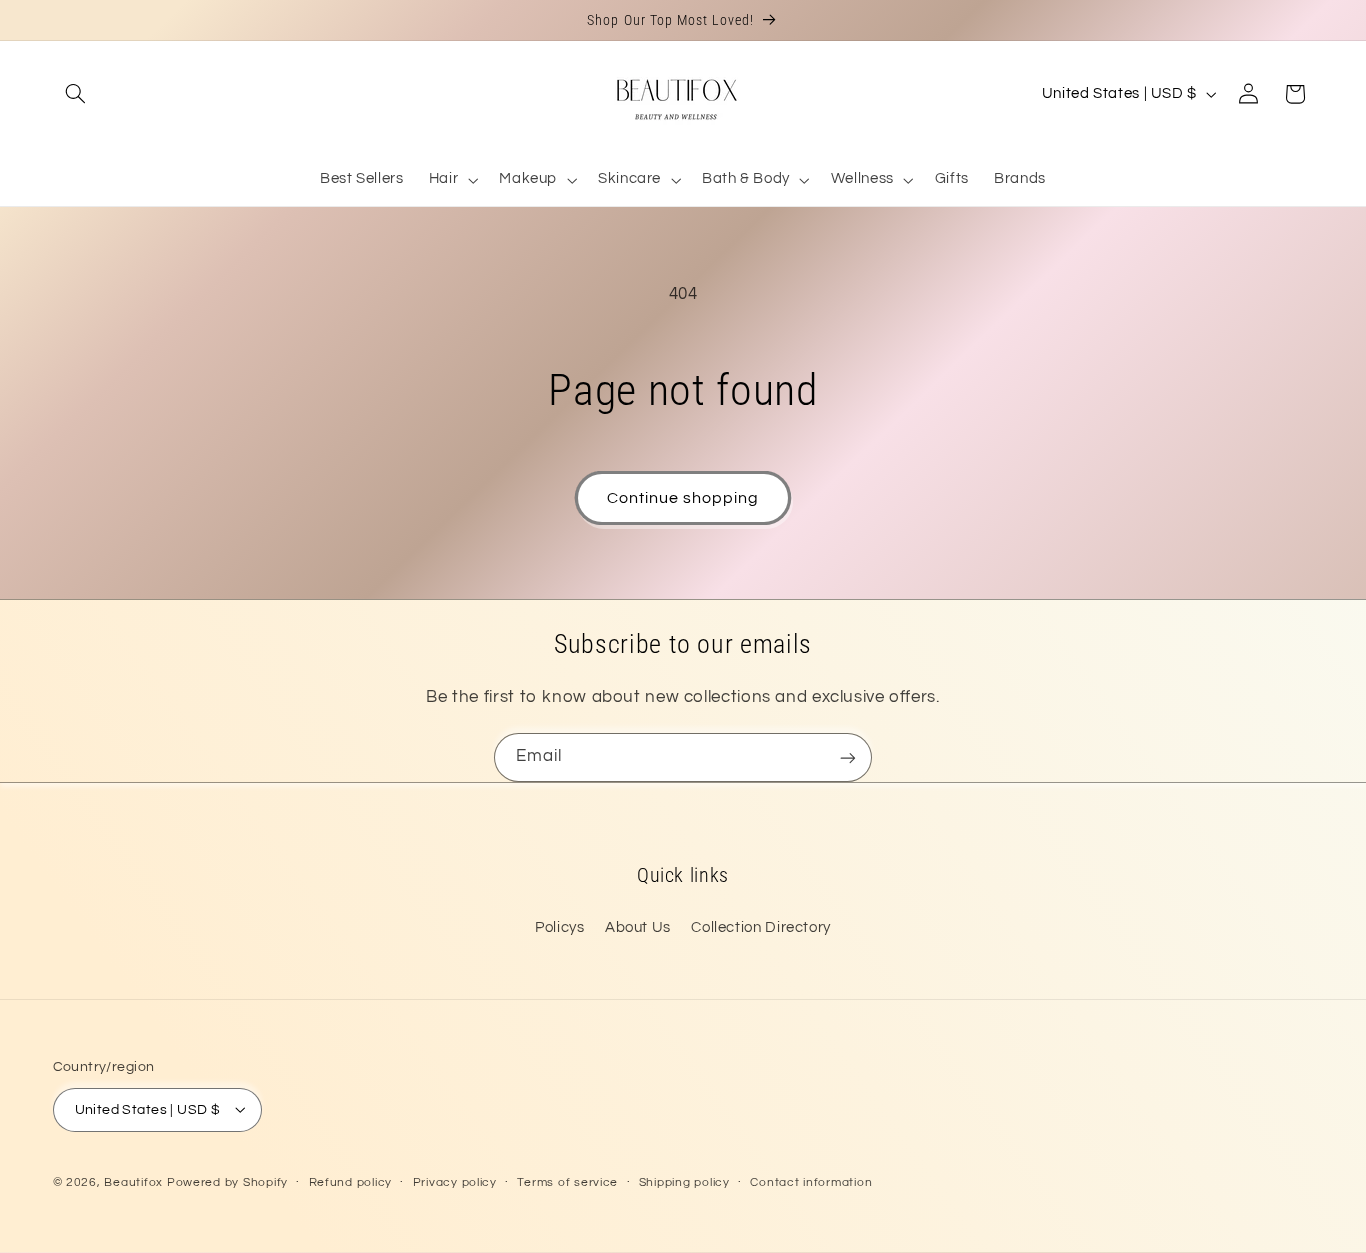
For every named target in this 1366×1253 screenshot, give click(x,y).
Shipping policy (684, 1182)
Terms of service (567, 1182)
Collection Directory (761, 927)
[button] (76, 94)
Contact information (811, 1182)
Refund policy (351, 1182)
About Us (638, 927)
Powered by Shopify (227, 1181)
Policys (559, 927)
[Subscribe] (848, 757)
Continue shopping (683, 498)
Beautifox (133, 1181)
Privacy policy (455, 1182)
